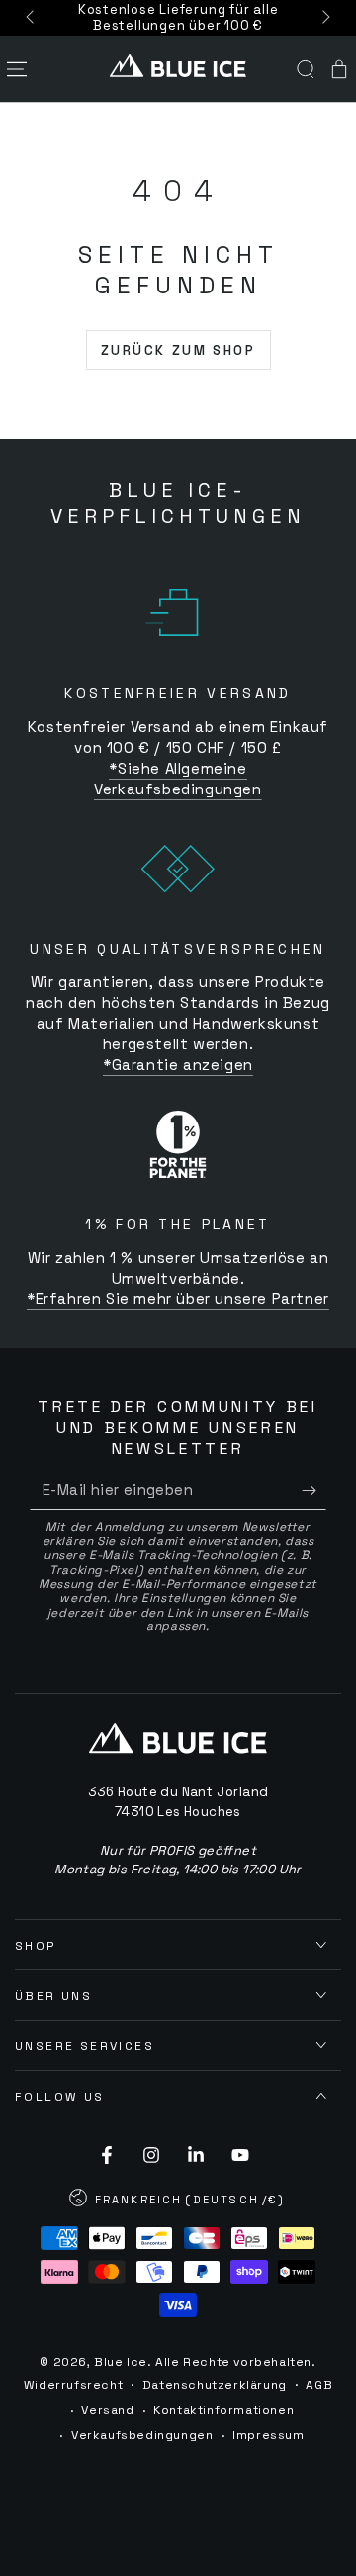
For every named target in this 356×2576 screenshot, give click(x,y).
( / (178, 2202)
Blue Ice (121, 2362)
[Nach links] (32, 18)
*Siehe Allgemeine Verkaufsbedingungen (178, 779)
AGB (319, 2385)
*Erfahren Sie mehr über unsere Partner (178, 1299)
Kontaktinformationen (223, 2410)
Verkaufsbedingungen (142, 2435)
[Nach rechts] (324, 18)
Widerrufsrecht (73, 2385)
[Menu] (17, 69)
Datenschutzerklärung (215, 2385)
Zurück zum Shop (178, 350)
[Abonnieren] (314, 1490)
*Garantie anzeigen (178, 1065)
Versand (107, 2410)
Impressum (268, 2435)
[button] (306, 69)
